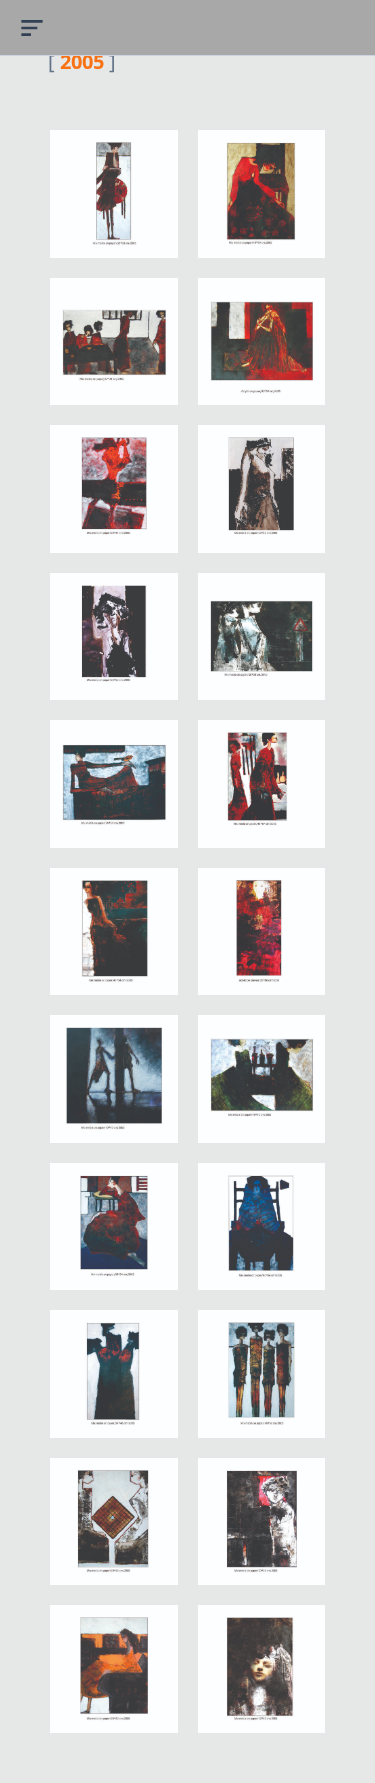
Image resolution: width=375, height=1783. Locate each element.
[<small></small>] (114, 194)
